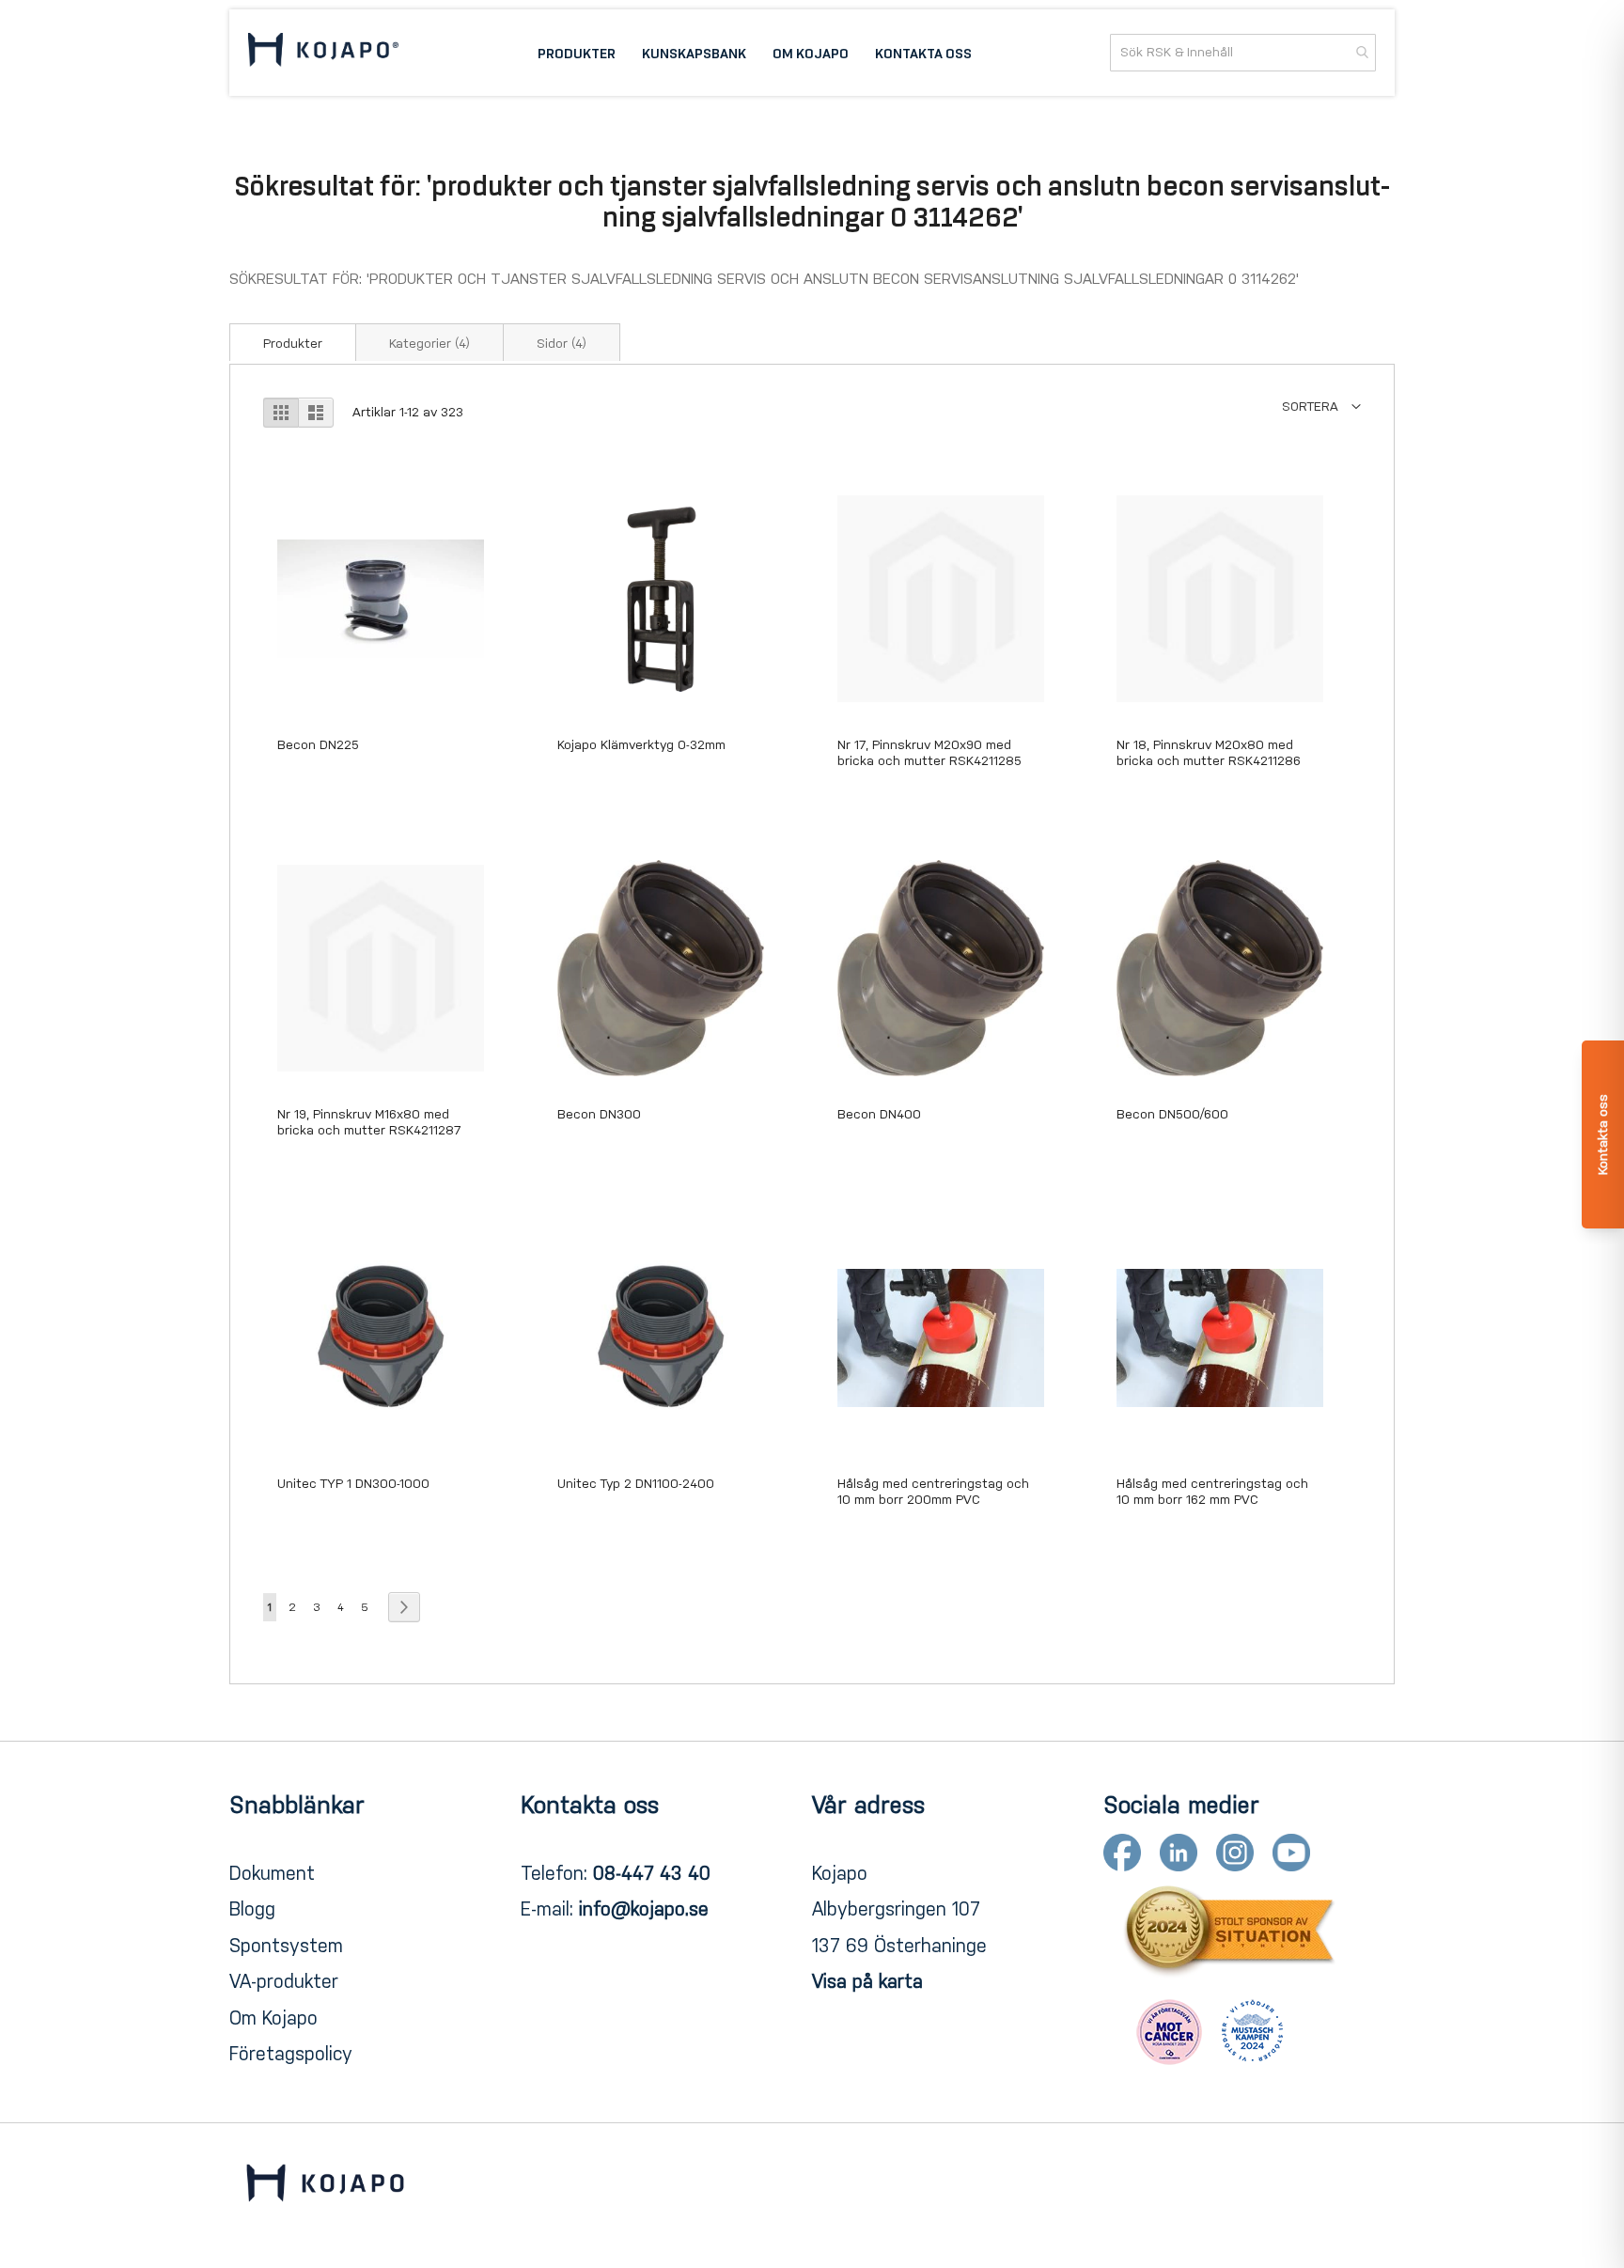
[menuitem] (577, 53)
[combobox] (1243, 53)
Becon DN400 (879, 1114)
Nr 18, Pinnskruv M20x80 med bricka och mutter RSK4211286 (1209, 753)
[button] (1321, 407)
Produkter (293, 344)
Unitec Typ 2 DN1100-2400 (636, 1484)
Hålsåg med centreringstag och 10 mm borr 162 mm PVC (1212, 1492)
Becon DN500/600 (1172, 1114)
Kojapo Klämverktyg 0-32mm (641, 745)
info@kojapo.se (644, 1909)
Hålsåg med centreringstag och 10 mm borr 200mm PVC (933, 1492)
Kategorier (429, 344)
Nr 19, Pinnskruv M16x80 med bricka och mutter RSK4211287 (369, 1122)
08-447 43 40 (652, 1873)
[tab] (293, 342)
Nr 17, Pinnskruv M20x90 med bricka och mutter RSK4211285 (929, 753)
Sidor (562, 344)
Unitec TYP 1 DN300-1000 (353, 1484)
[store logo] (323, 53)
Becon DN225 (318, 745)
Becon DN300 (599, 1114)
